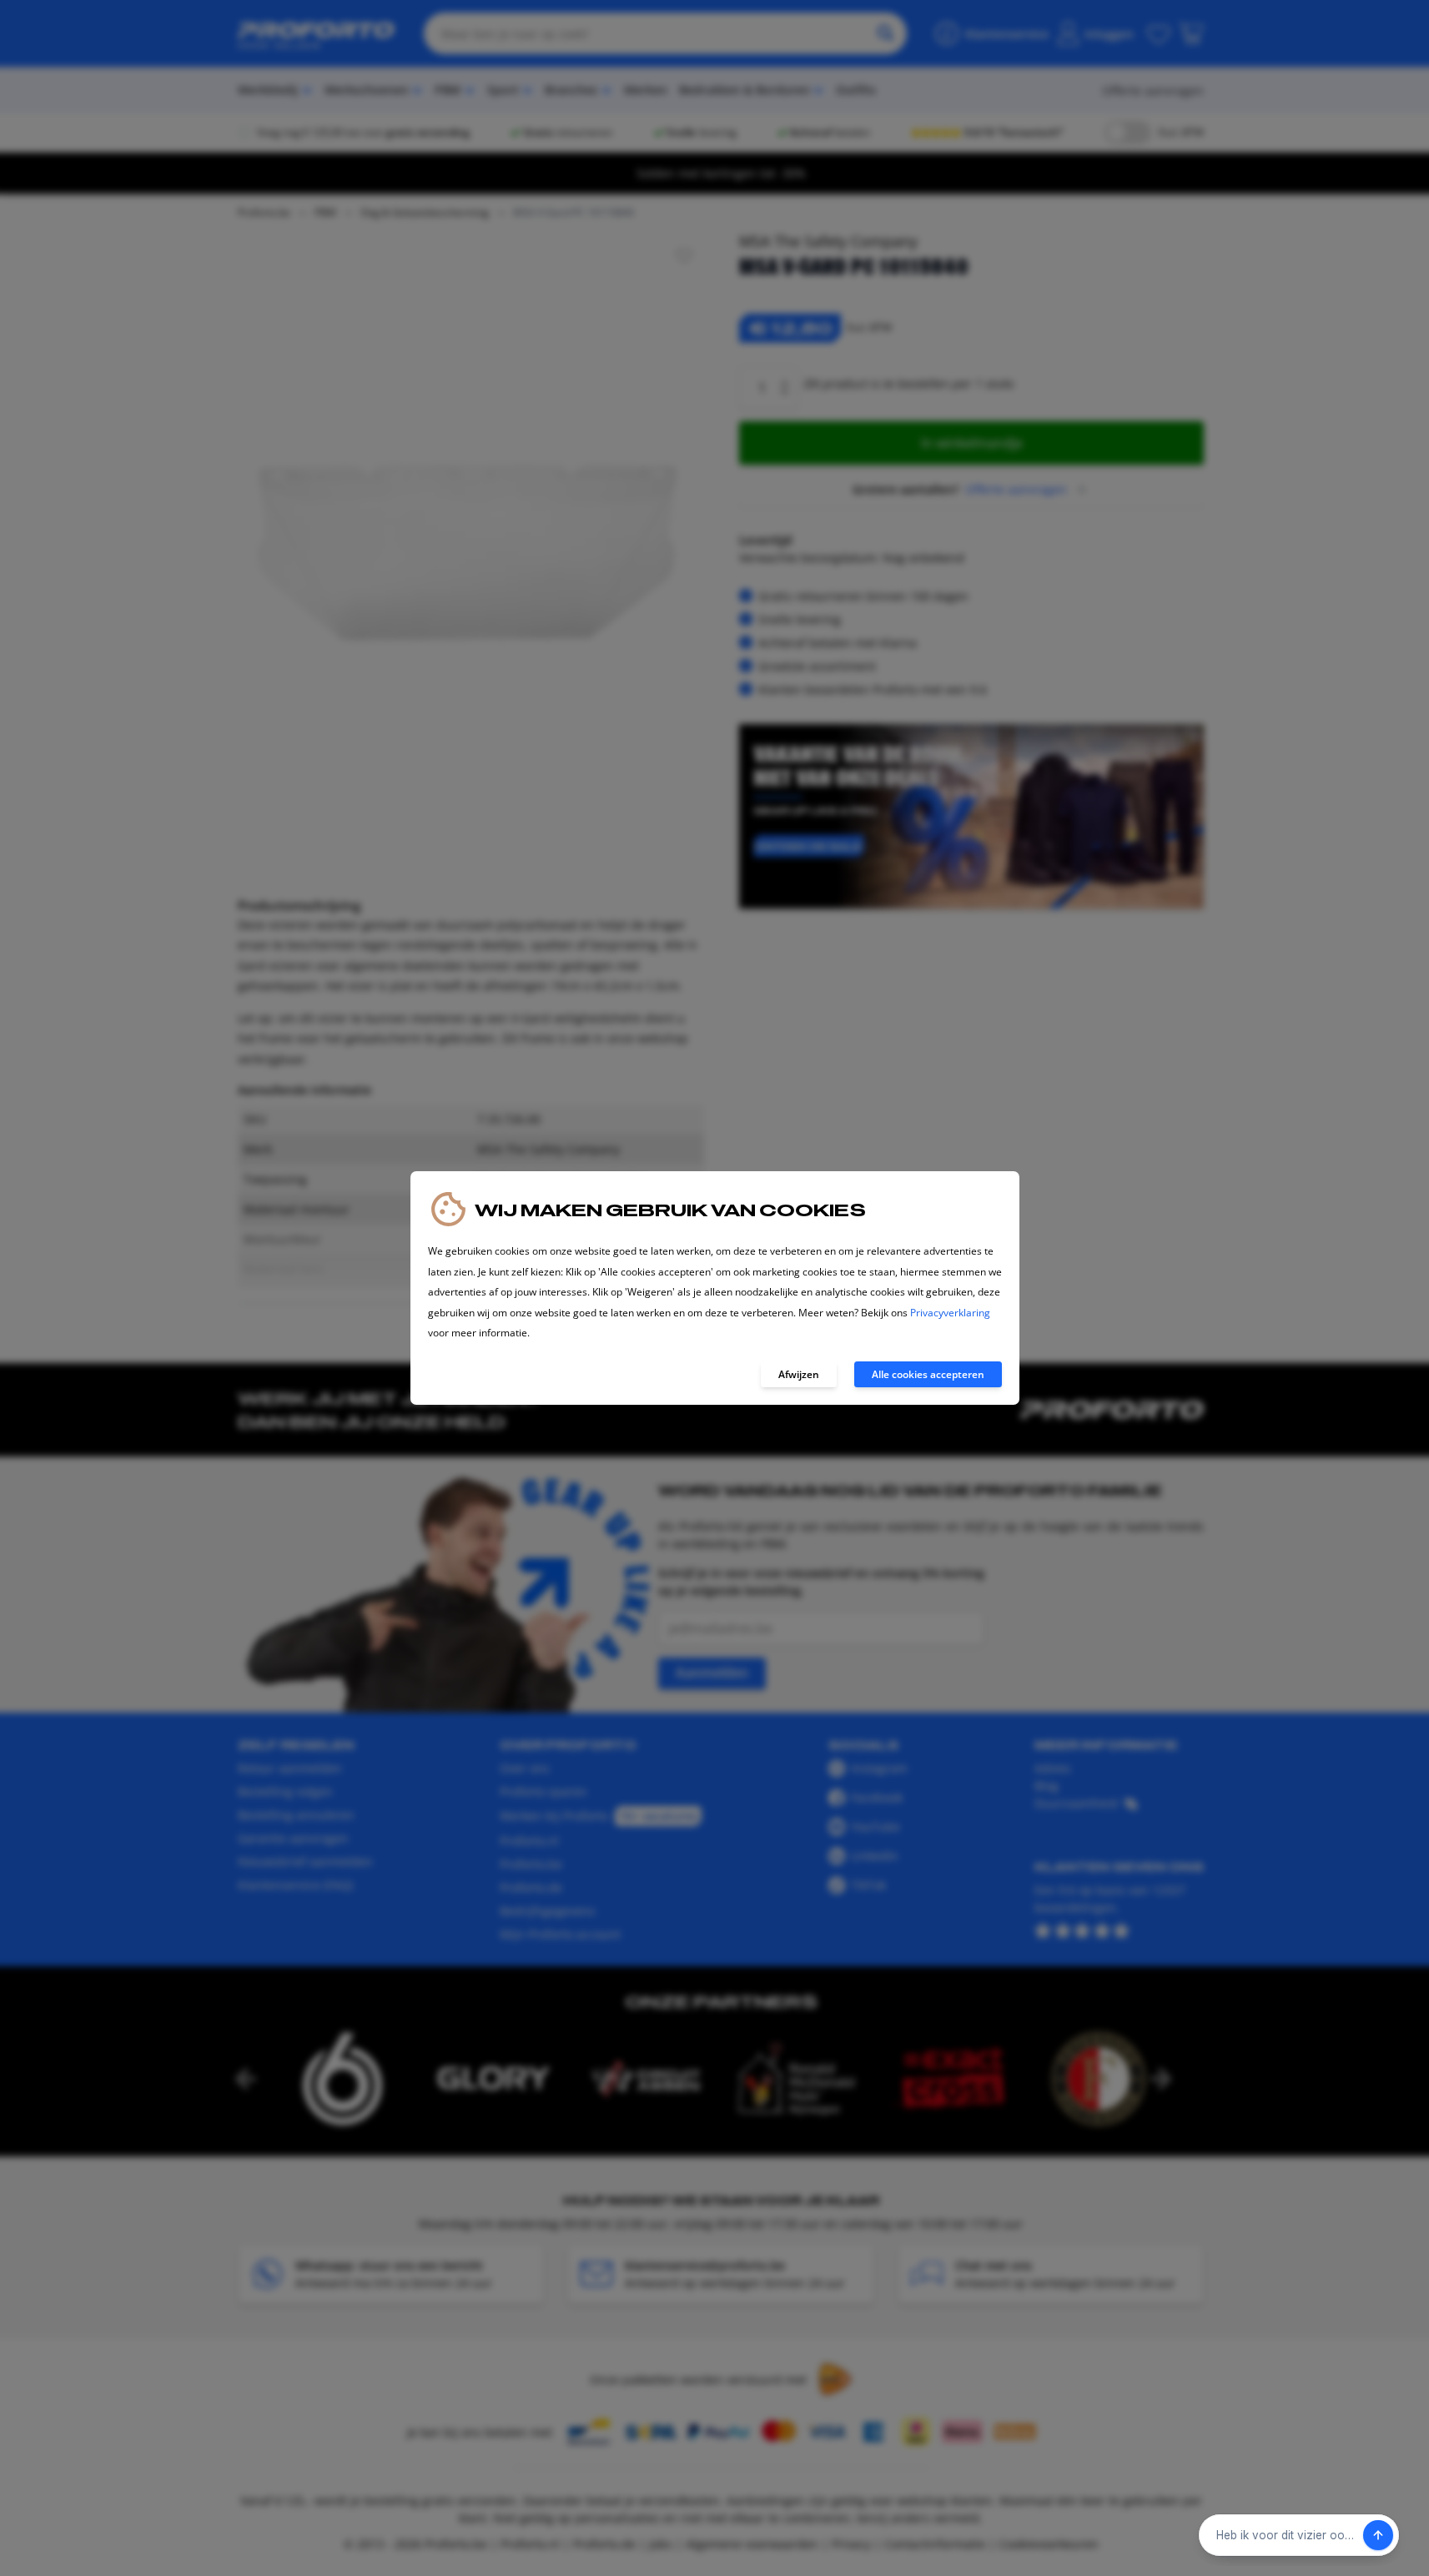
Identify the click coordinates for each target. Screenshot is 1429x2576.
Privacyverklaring (950, 1313)
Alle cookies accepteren (928, 1374)
